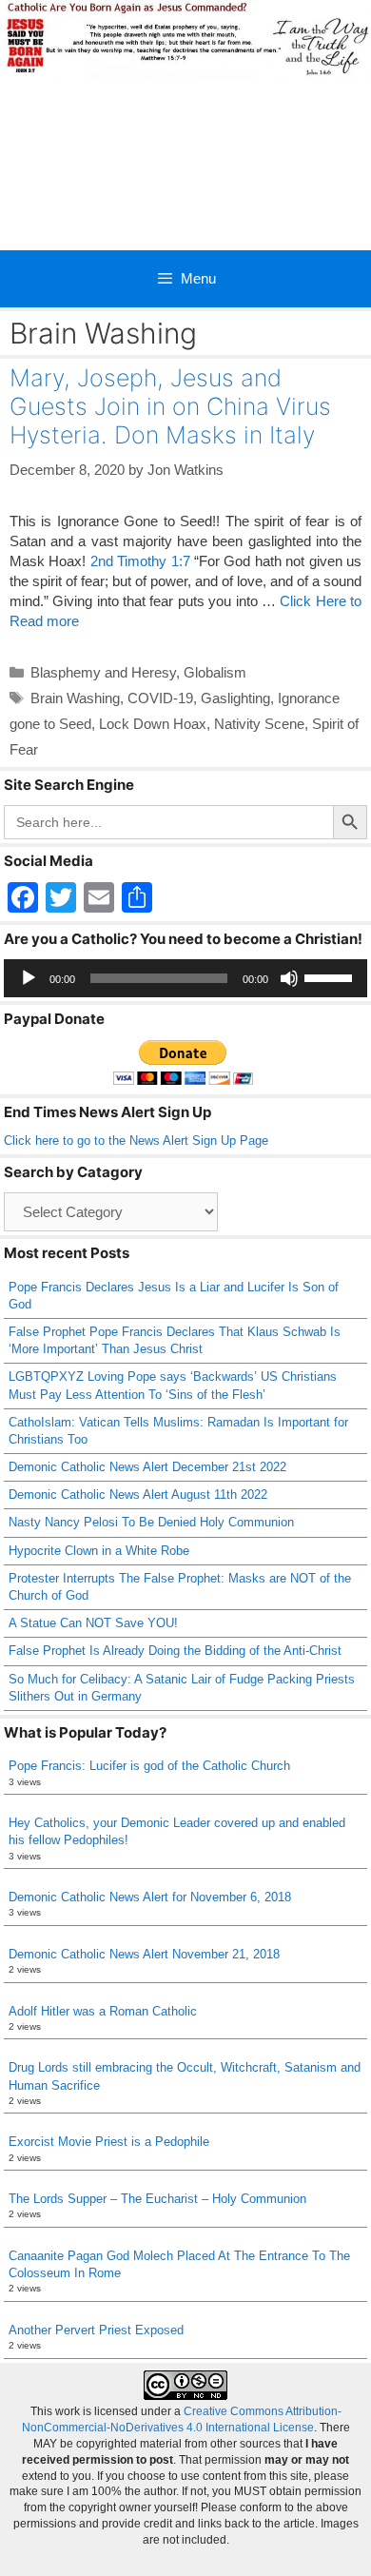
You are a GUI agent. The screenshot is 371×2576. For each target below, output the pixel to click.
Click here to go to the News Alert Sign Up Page (136, 1141)
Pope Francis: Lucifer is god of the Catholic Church (149, 1766)
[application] (185, 978)
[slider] (331, 976)
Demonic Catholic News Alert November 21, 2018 (144, 1954)
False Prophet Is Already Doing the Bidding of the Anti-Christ (175, 1651)
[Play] (29, 978)
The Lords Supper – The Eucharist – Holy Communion (157, 2199)
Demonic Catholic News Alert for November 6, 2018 (150, 1897)
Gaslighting (235, 698)
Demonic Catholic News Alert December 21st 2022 (147, 1467)
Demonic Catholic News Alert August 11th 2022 (138, 1494)
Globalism (215, 672)
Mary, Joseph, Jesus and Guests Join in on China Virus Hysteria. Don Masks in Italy (170, 406)
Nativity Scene (259, 724)
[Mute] (289, 978)
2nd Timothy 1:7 (140, 561)
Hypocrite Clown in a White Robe (99, 1551)
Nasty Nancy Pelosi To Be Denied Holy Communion (151, 1522)
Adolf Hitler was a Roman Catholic (103, 2011)
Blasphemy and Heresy (103, 672)
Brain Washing (75, 698)
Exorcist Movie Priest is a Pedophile (109, 2142)
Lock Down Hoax (153, 724)
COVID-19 (160, 698)
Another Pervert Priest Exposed (96, 2330)
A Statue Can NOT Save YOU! (93, 1623)
